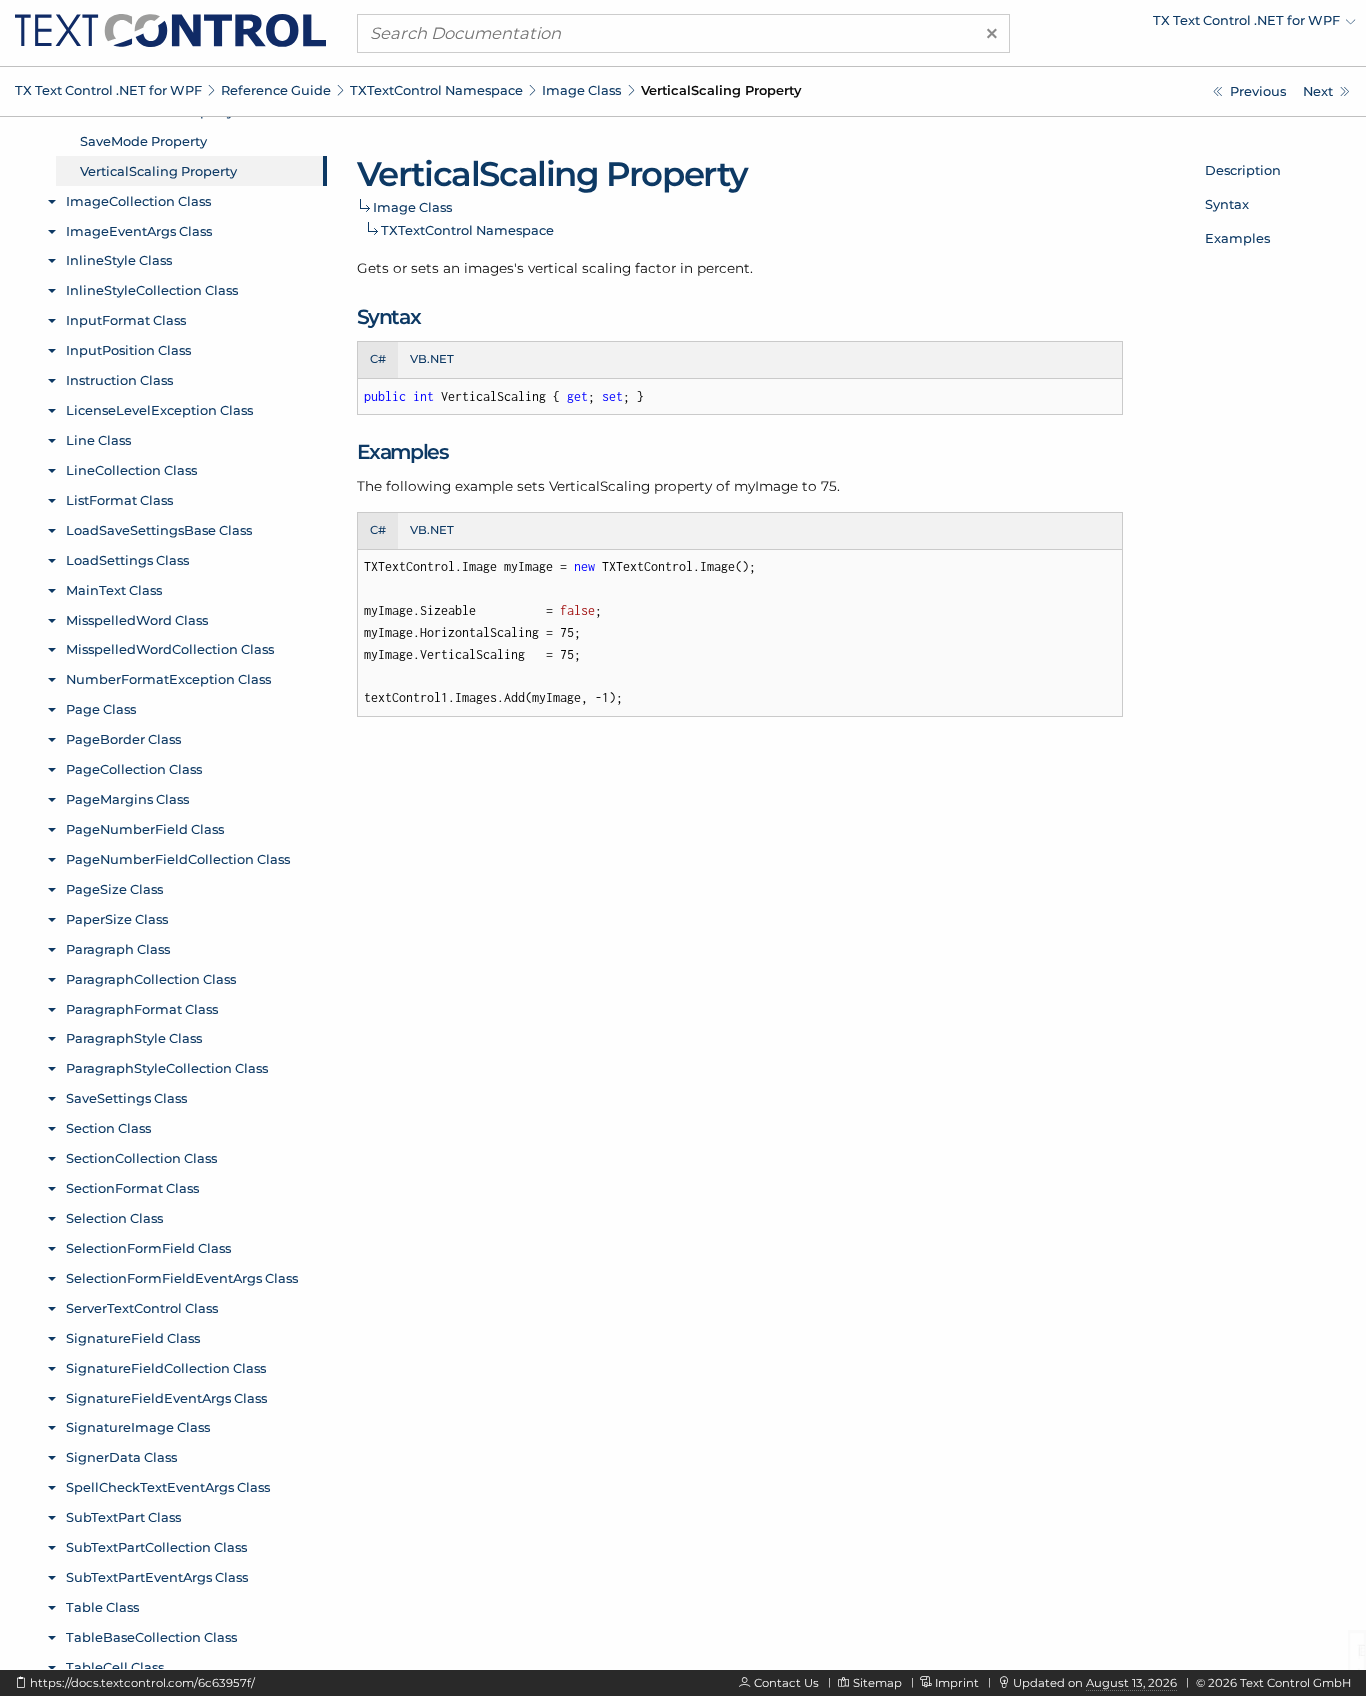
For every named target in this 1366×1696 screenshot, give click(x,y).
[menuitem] (1181, 25)
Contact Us (786, 1683)
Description (1243, 170)
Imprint (957, 1683)
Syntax (1227, 204)
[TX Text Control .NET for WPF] (170, 29)
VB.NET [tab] (432, 359)
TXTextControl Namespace (436, 90)
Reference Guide (276, 90)
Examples (1237, 238)
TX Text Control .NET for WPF (108, 90)
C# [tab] (378, 359)
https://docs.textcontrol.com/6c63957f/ (142, 1683)
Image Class (581, 90)
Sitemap (877, 1683)
